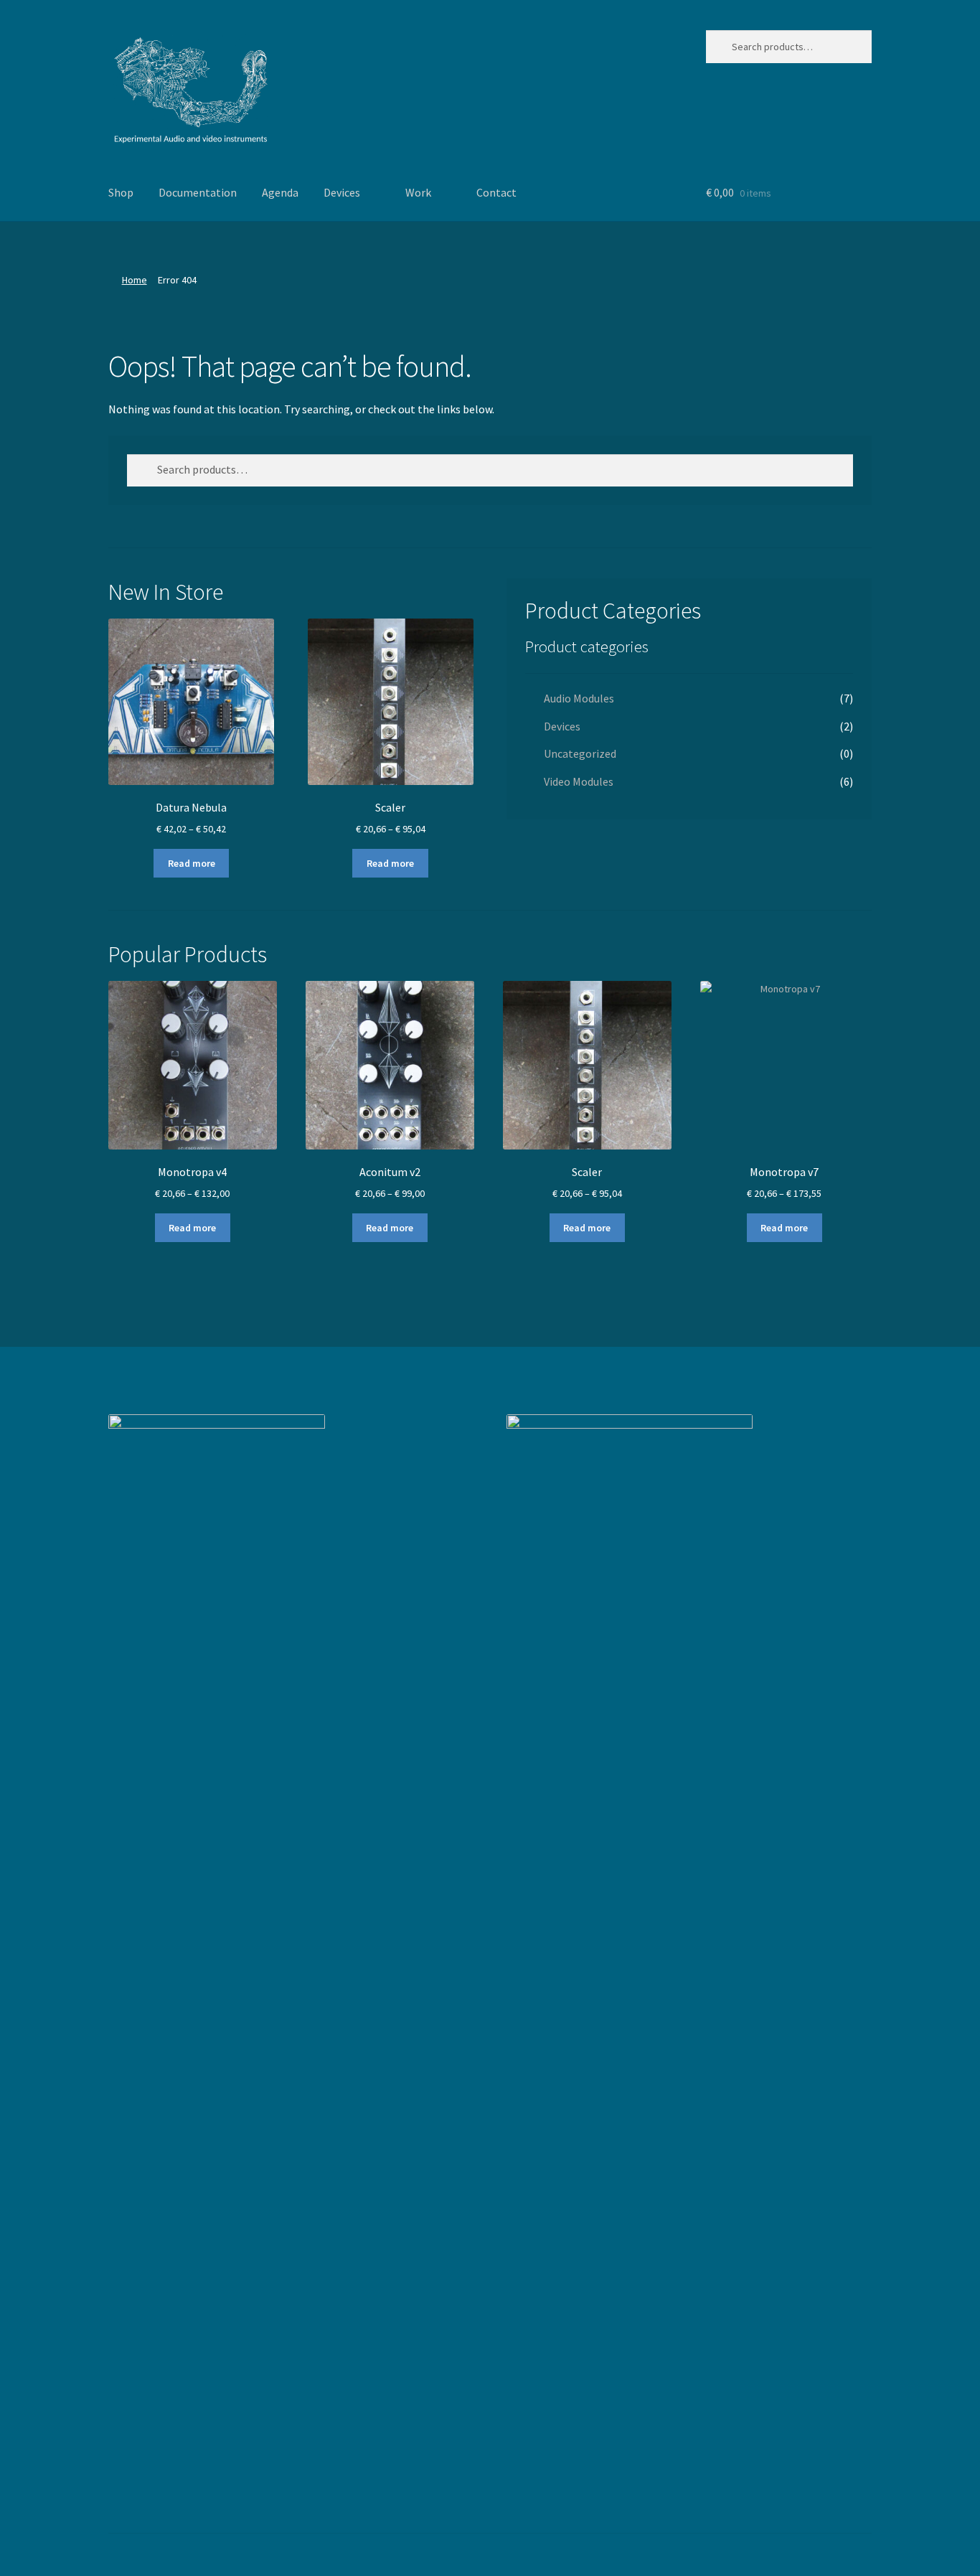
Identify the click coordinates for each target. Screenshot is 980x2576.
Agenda (280, 192)
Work (418, 192)
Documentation (198, 192)
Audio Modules (579, 698)
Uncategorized (580, 753)
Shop (121, 192)
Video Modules (579, 781)
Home (135, 280)
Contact (496, 192)
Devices (342, 192)
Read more (192, 863)
